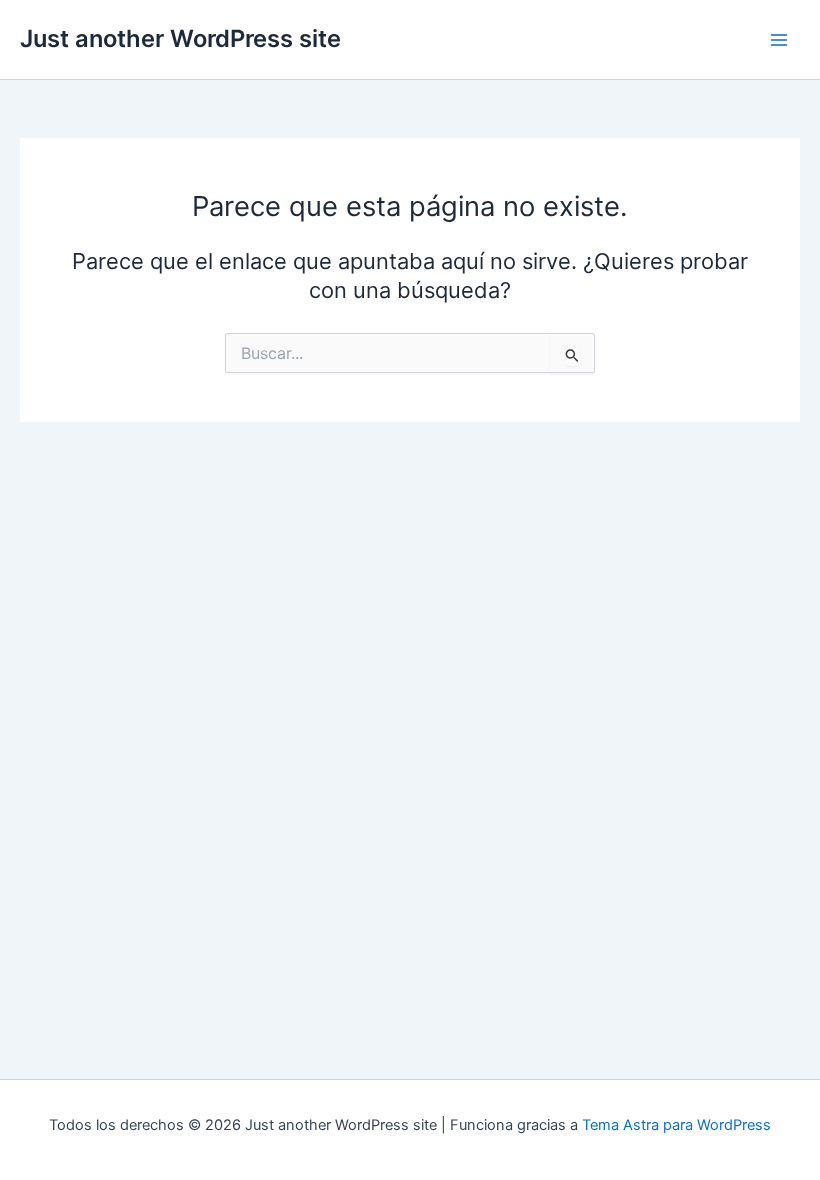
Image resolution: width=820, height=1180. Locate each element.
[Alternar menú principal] (779, 40)
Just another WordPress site (180, 38)
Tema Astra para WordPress (676, 1125)
